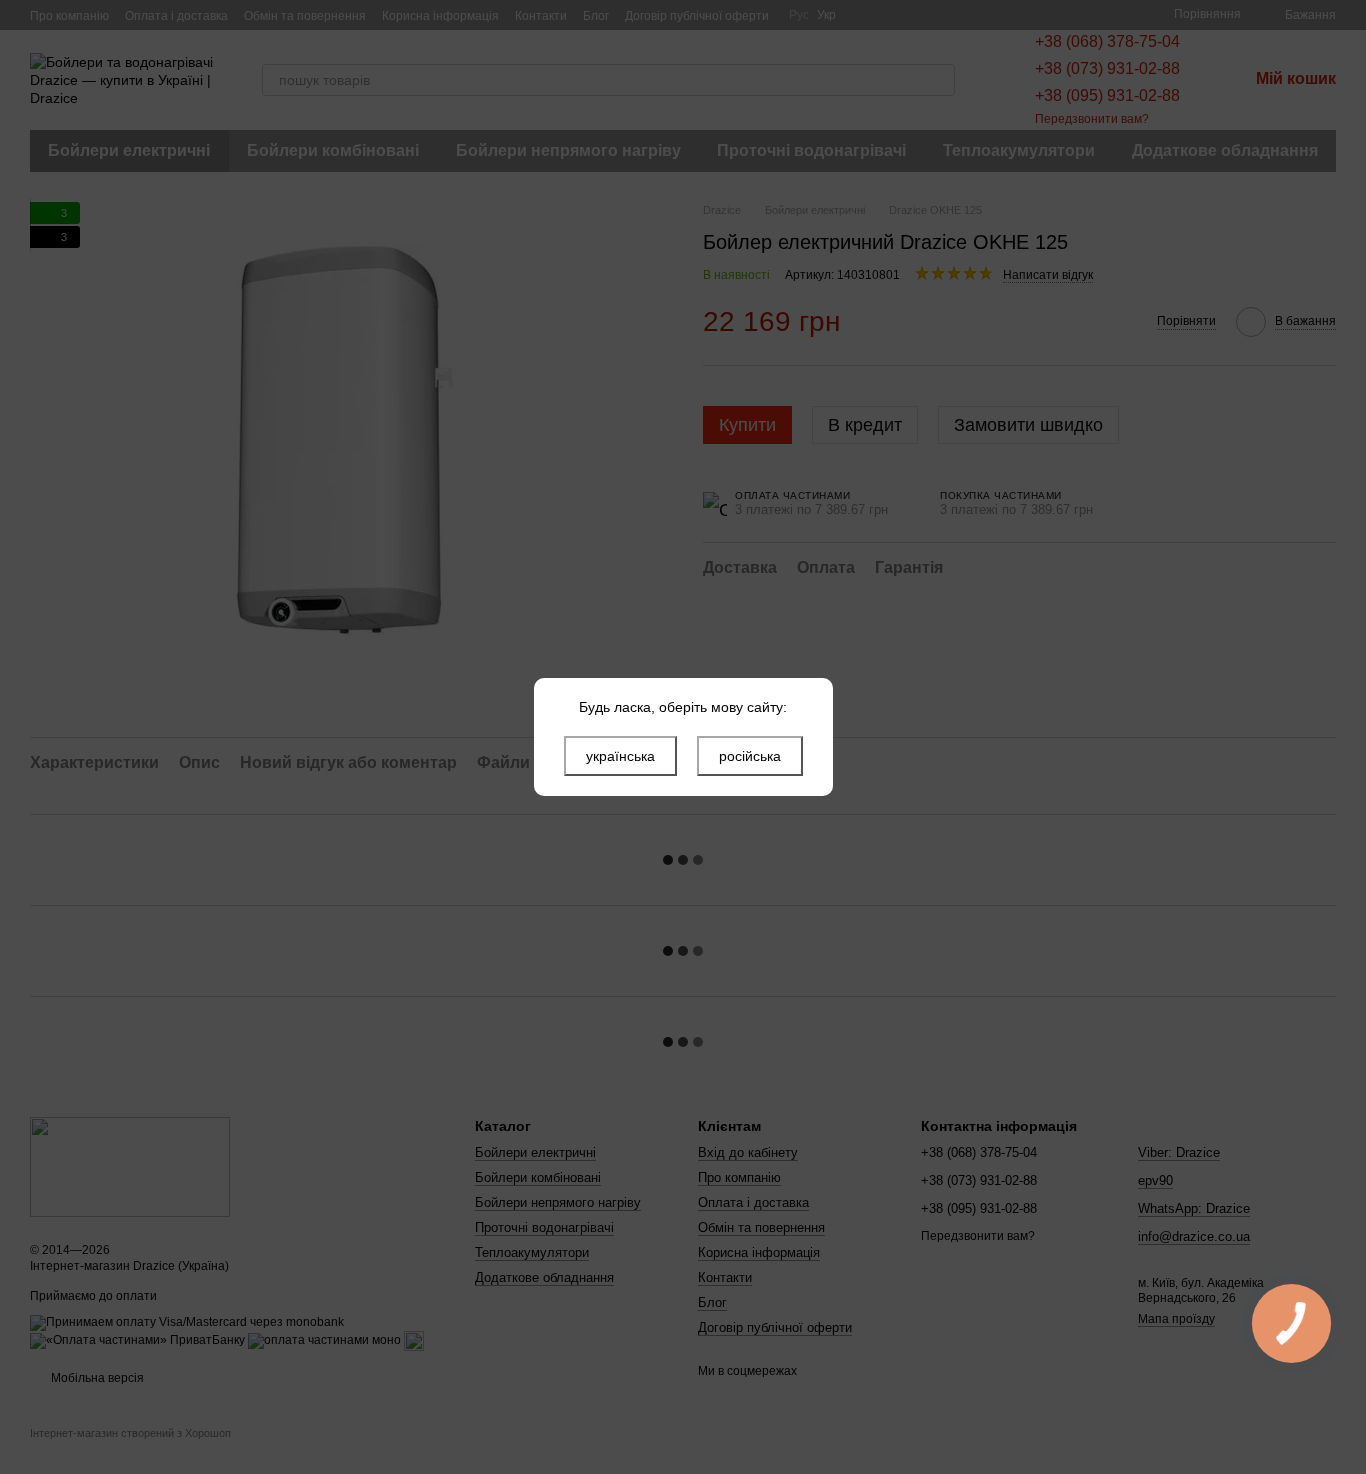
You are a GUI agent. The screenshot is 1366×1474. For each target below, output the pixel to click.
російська (750, 756)
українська (620, 756)
